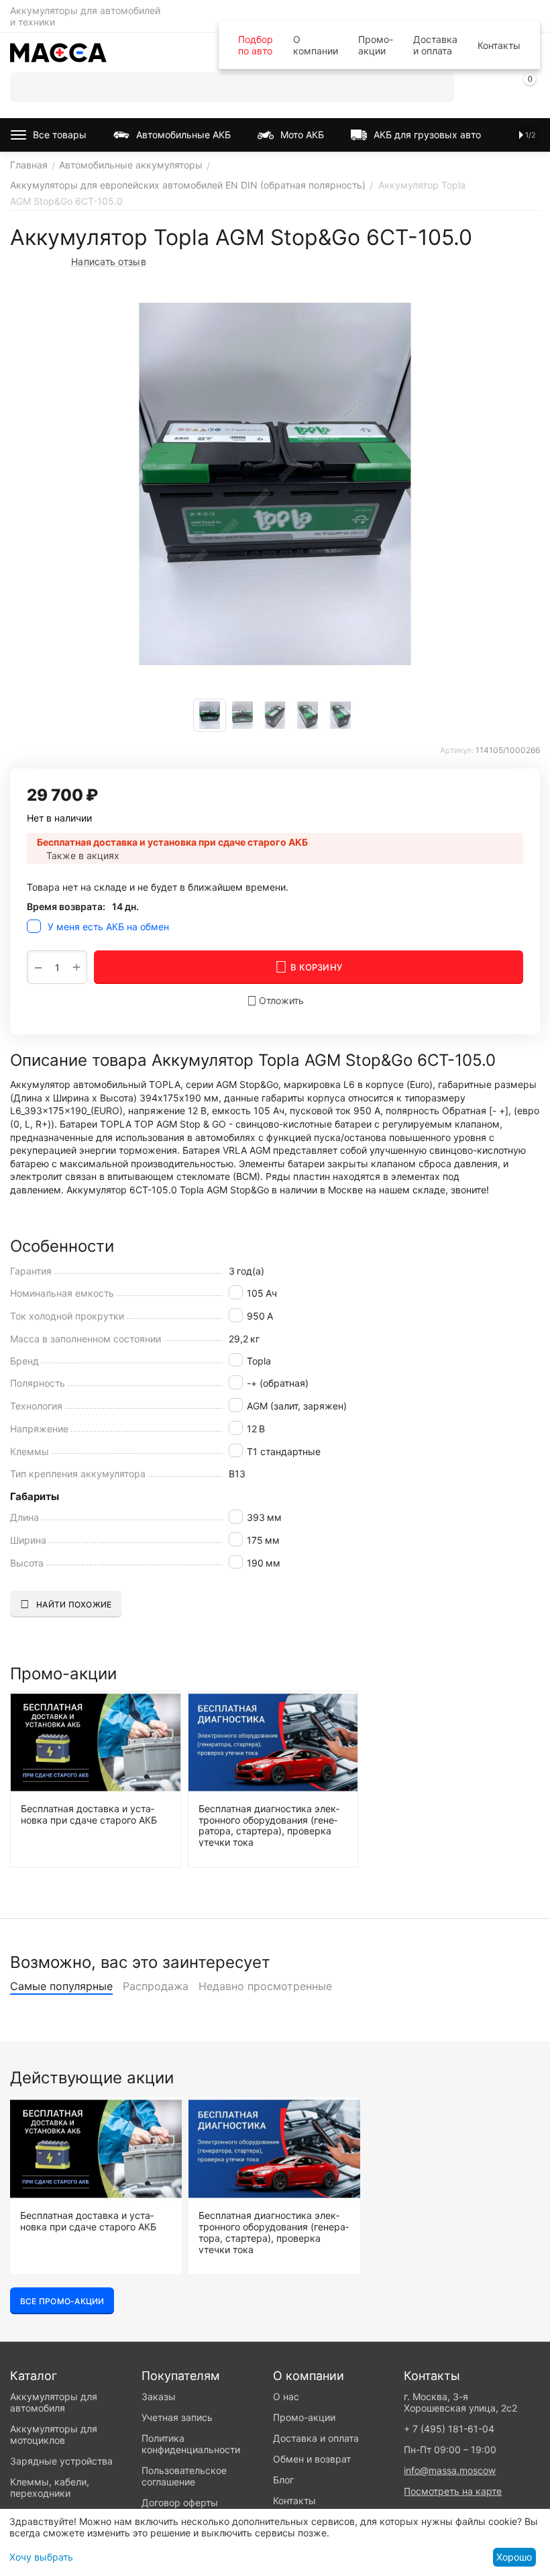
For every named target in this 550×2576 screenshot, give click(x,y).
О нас (286, 2396)
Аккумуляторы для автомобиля (54, 2402)
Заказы (159, 2396)
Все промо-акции (62, 2301)
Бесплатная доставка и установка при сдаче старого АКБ (89, 1815)
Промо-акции (376, 45)
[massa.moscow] (58, 51)
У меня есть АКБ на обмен (108, 927)
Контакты (499, 45)
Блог (283, 2480)
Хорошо (514, 2557)
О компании (316, 45)
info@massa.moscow (450, 2470)
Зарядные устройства (61, 2461)
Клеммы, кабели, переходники (50, 2487)
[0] (530, 90)
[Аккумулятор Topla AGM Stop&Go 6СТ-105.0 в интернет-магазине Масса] (275, 484)
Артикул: (457, 750)
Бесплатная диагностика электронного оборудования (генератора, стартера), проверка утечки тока (269, 1825)
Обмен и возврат (312, 2459)
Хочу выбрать (41, 2557)
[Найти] (439, 87)
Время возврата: (66, 906)
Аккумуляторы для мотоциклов (54, 2434)
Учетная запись (177, 2417)
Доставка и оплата (435, 45)
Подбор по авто (256, 45)
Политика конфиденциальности (191, 2444)
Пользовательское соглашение (184, 2476)
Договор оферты (180, 2503)
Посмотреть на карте (453, 2491)
